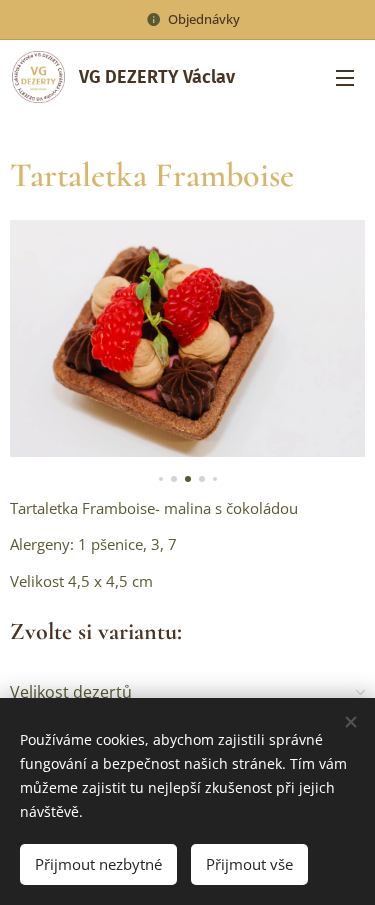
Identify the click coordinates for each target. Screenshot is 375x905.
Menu (345, 77)
